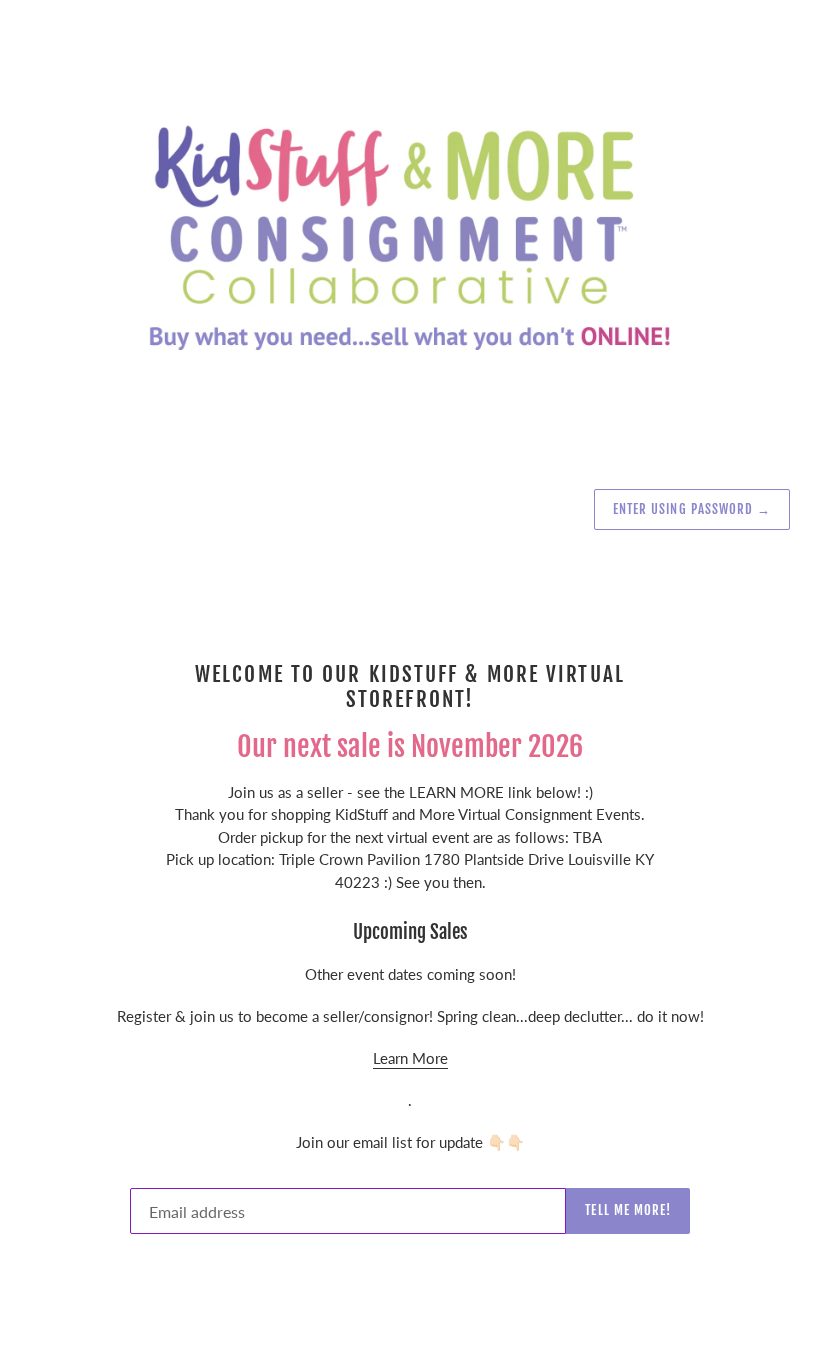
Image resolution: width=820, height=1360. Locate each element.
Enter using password (692, 509)
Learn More (410, 1058)
